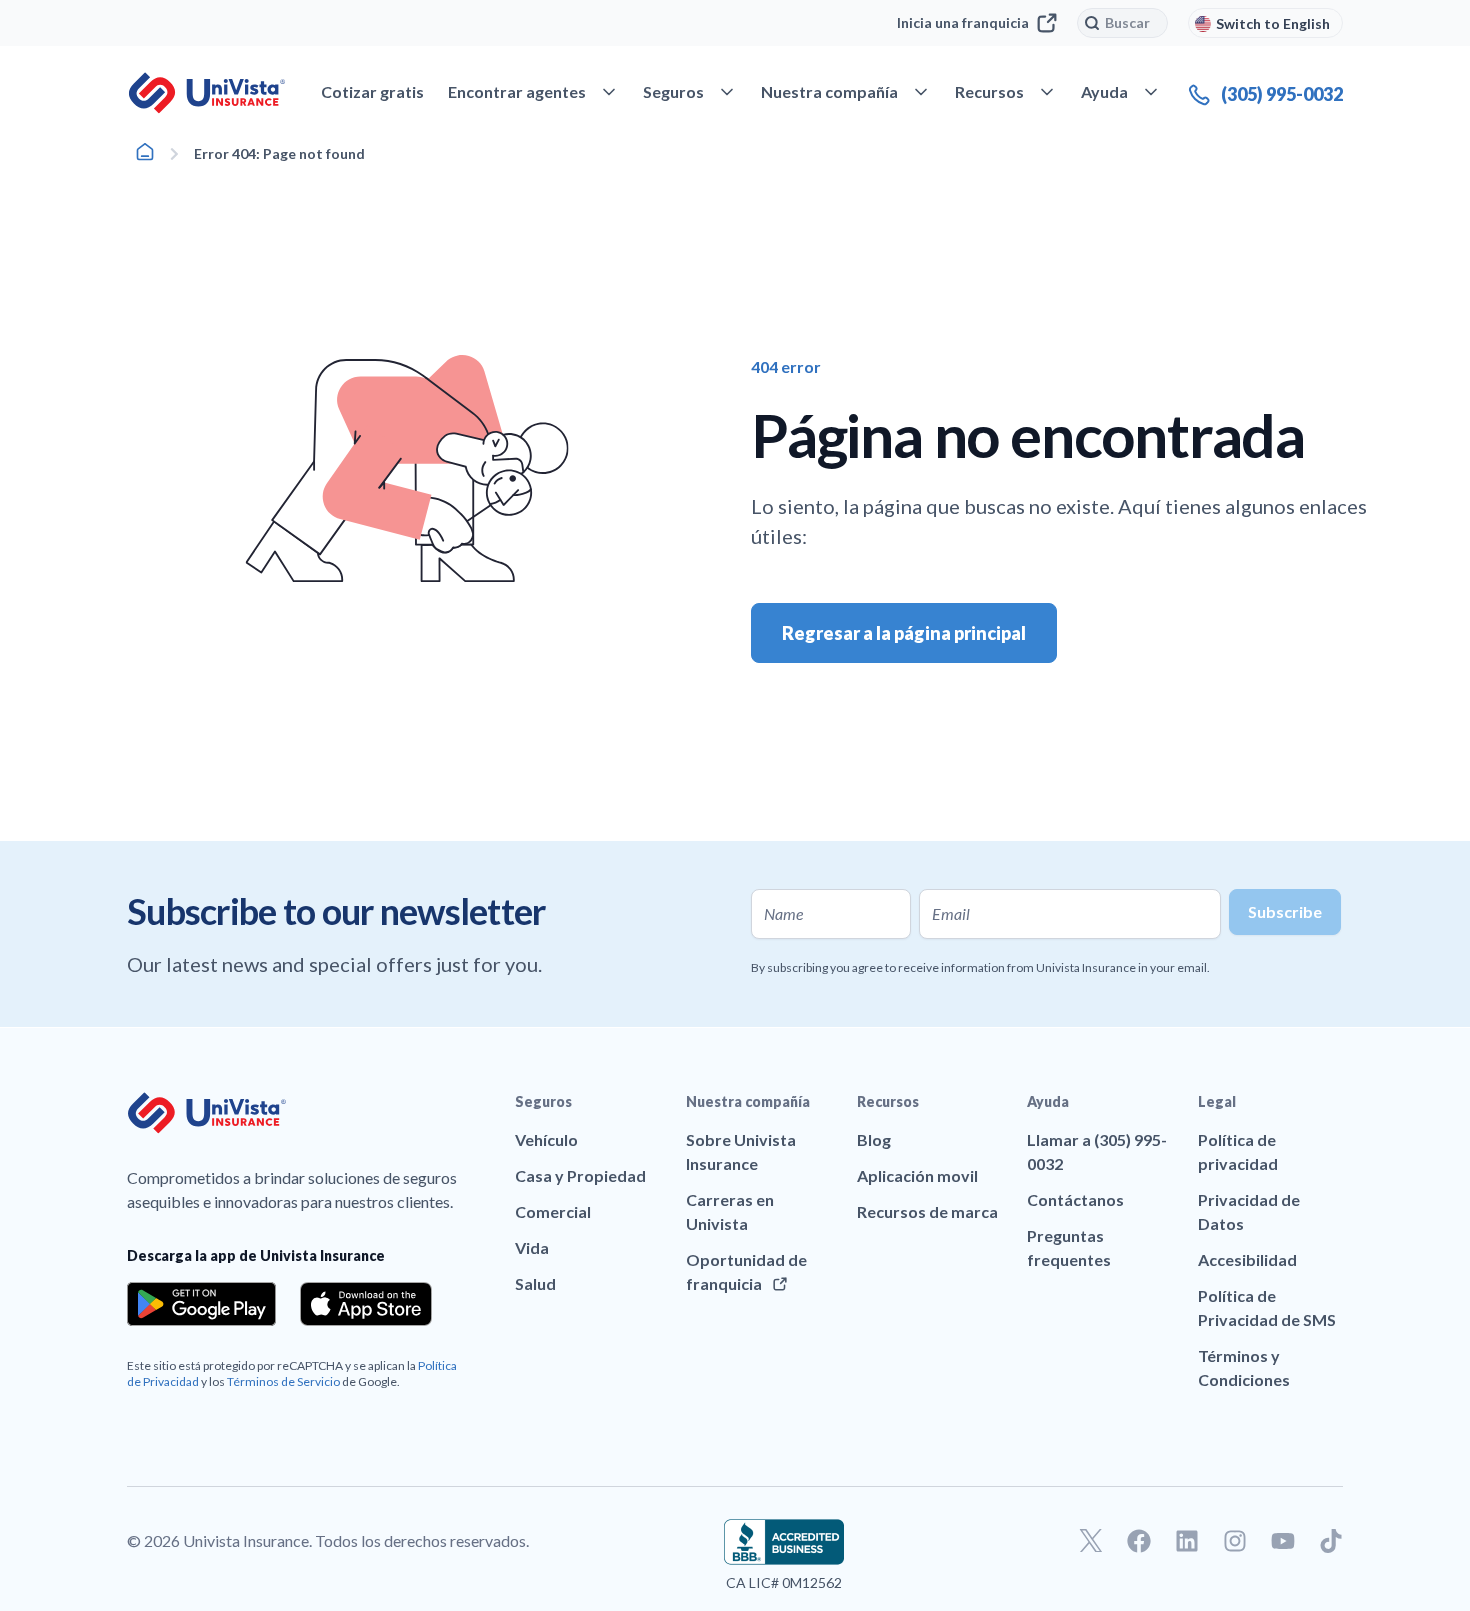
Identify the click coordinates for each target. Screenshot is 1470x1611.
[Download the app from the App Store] (366, 1304)
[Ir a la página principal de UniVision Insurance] (207, 93)
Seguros (543, 1101)
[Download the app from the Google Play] (201, 1304)
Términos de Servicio (283, 1381)
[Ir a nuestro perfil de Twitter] (1091, 1541)
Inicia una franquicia (963, 22)
